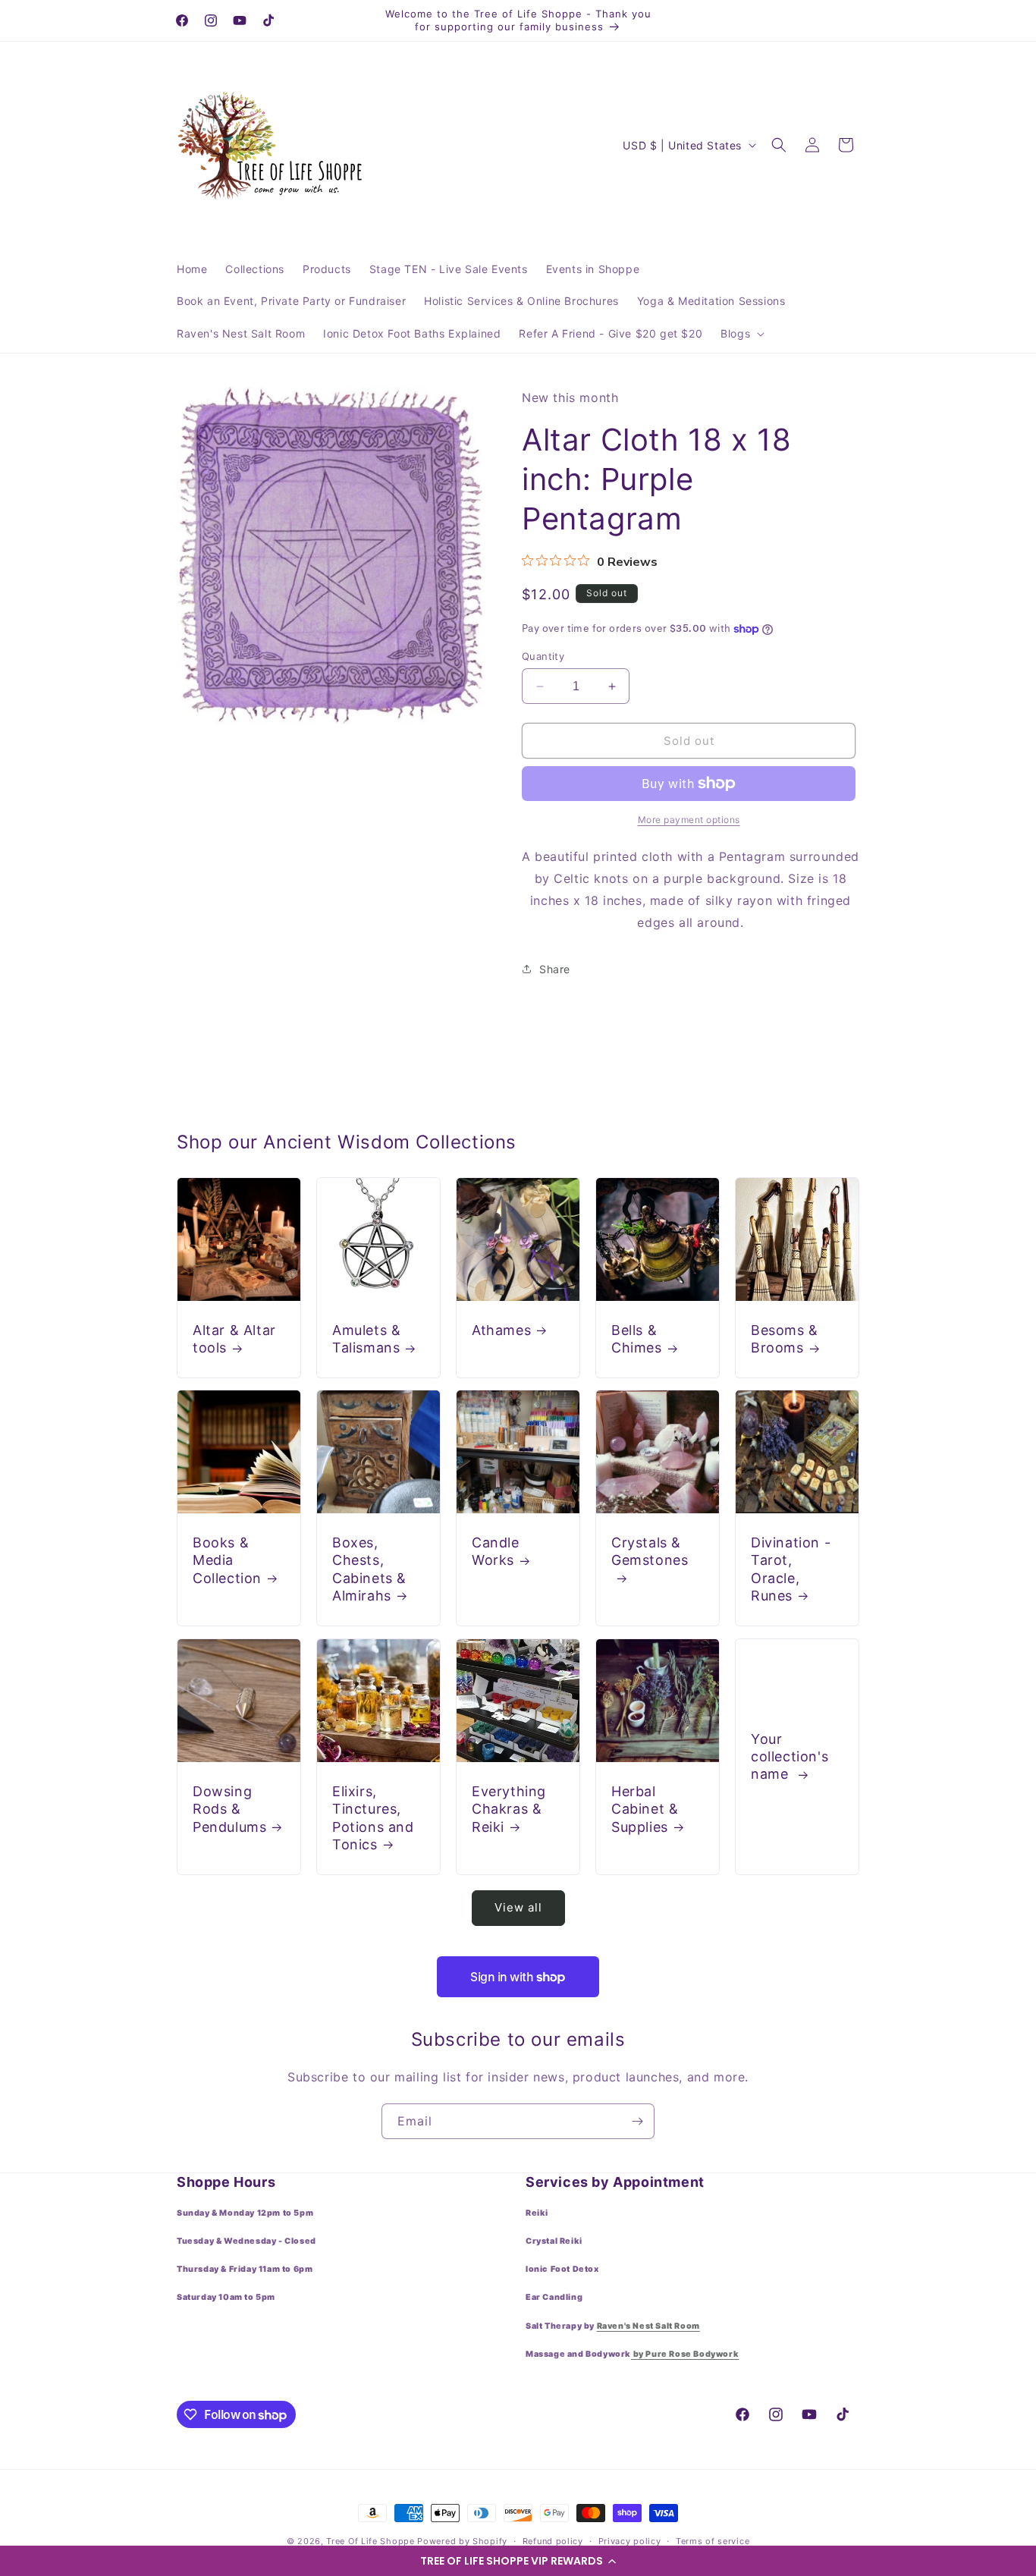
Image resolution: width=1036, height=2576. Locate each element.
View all (518, 1907)
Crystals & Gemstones (650, 1551)
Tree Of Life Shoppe (370, 2541)
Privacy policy (630, 2541)
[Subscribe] (637, 2121)
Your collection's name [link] (790, 1757)
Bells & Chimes (637, 1339)
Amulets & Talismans (366, 1339)
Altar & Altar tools (234, 1339)
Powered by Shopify (462, 2541)
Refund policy (553, 2541)
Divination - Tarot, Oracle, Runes (791, 1569)
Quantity (543, 656)
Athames (501, 1330)
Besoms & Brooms (785, 1339)
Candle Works (496, 1551)
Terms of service (713, 2541)
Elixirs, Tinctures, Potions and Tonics (373, 1818)
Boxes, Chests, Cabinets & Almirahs (369, 1569)
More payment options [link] (689, 820)
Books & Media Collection (227, 1560)
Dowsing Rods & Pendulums (229, 1809)
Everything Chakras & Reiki (509, 1809)
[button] (518, 2561)
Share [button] (555, 969)
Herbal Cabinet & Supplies (645, 1809)
